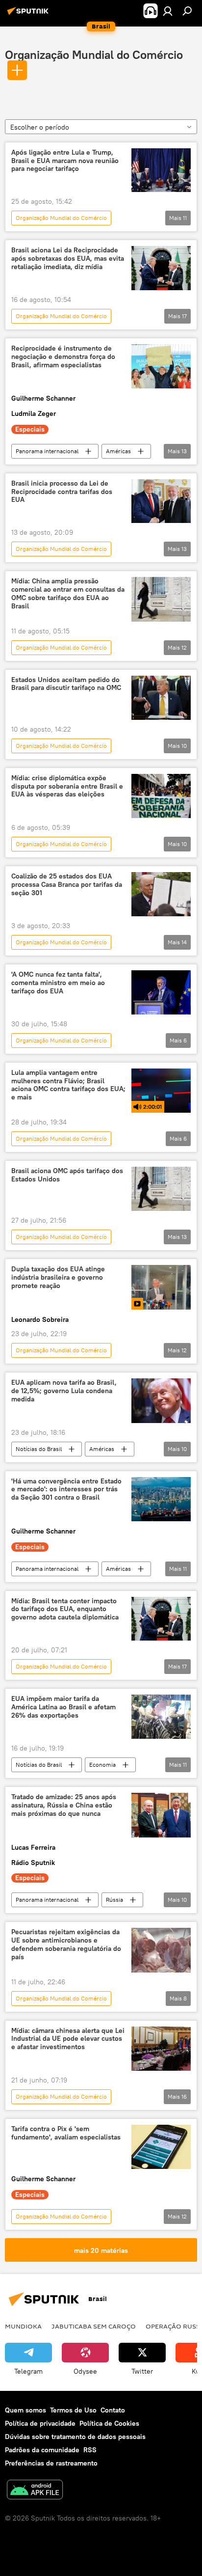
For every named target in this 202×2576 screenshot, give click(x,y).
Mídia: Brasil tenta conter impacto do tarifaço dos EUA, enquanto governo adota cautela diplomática (65, 1609)
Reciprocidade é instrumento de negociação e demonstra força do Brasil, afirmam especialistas (63, 357)
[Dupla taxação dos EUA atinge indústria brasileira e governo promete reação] (161, 1287)
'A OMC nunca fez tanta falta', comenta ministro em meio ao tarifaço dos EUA (58, 983)
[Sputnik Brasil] (29, 15)
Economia (102, 1765)
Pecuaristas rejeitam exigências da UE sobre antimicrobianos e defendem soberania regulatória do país (66, 1944)
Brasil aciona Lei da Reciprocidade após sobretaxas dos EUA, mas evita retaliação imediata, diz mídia (68, 259)
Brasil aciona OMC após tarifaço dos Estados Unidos (67, 1175)
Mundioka (23, 2326)
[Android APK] (35, 2491)
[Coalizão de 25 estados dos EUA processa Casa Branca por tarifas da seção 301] (161, 894)
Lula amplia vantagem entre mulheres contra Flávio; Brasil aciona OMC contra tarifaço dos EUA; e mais (68, 1085)
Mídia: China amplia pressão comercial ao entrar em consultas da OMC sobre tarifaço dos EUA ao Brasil (68, 593)
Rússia (114, 1900)
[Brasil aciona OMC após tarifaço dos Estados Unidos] (161, 1189)
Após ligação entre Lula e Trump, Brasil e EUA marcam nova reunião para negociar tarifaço (65, 161)
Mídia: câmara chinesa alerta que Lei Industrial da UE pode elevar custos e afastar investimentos (68, 2039)
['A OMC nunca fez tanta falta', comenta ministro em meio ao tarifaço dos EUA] (161, 992)
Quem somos (25, 2410)
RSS (90, 2450)
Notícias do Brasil (39, 1449)
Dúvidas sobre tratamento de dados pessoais (75, 2437)
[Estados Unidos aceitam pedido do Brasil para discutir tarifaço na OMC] (161, 698)
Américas (118, 451)
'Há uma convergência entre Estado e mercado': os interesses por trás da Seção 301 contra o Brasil (66, 1490)
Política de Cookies (109, 2423)
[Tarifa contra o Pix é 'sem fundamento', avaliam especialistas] (161, 2147)
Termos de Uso (73, 2410)
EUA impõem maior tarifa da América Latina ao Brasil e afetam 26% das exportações (63, 1707)
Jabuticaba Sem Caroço (94, 2326)
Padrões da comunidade (42, 2450)
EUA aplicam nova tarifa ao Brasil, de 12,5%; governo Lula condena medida (64, 1391)
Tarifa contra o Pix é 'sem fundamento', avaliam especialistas (66, 2133)
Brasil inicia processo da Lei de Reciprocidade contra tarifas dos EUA (62, 492)
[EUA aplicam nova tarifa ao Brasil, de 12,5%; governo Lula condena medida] (161, 1400)
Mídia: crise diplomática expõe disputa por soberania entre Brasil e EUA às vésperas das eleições (67, 786)
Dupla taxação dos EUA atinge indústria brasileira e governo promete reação (58, 1277)
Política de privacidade (40, 2423)
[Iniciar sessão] (168, 11)
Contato (113, 2410)
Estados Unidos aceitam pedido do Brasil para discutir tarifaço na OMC (66, 684)
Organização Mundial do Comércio (94, 55)
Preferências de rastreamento (51, 2463)
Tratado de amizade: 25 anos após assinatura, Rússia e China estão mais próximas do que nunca (64, 1805)
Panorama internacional (47, 451)
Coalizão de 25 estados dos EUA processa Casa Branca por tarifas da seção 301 (67, 885)
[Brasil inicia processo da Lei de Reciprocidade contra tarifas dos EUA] (161, 501)
